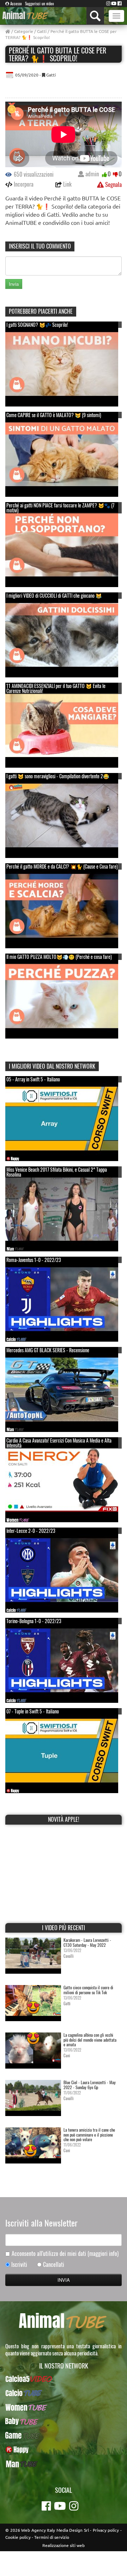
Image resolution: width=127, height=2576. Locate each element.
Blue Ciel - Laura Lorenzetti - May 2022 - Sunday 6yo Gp (90, 2085)
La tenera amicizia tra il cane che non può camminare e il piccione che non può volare (89, 2134)
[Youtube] (114, 3)
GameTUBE (64, 2435)
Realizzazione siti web (64, 2545)
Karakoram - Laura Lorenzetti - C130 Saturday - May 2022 (87, 1942)
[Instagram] (108, 3)
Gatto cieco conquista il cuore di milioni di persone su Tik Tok (88, 1990)
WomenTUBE (64, 2407)
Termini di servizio (52, 2537)
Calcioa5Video (64, 2379)
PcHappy (64, 2450)
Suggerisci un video (40, 4)
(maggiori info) (103, 2253)
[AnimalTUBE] (26, 15)
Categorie (24, 31)
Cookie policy (18, 2537)
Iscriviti (19, 2265)
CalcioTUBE (64, 2393)
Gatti (42, 31)
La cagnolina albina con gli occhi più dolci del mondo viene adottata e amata (90, 2039)
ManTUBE (64, 2464)
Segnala (113, 184)
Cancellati (54, 2265)
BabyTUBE (64, 2421)
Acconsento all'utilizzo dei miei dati (65, 2254)
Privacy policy (106, 2530)
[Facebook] (120, 3)
